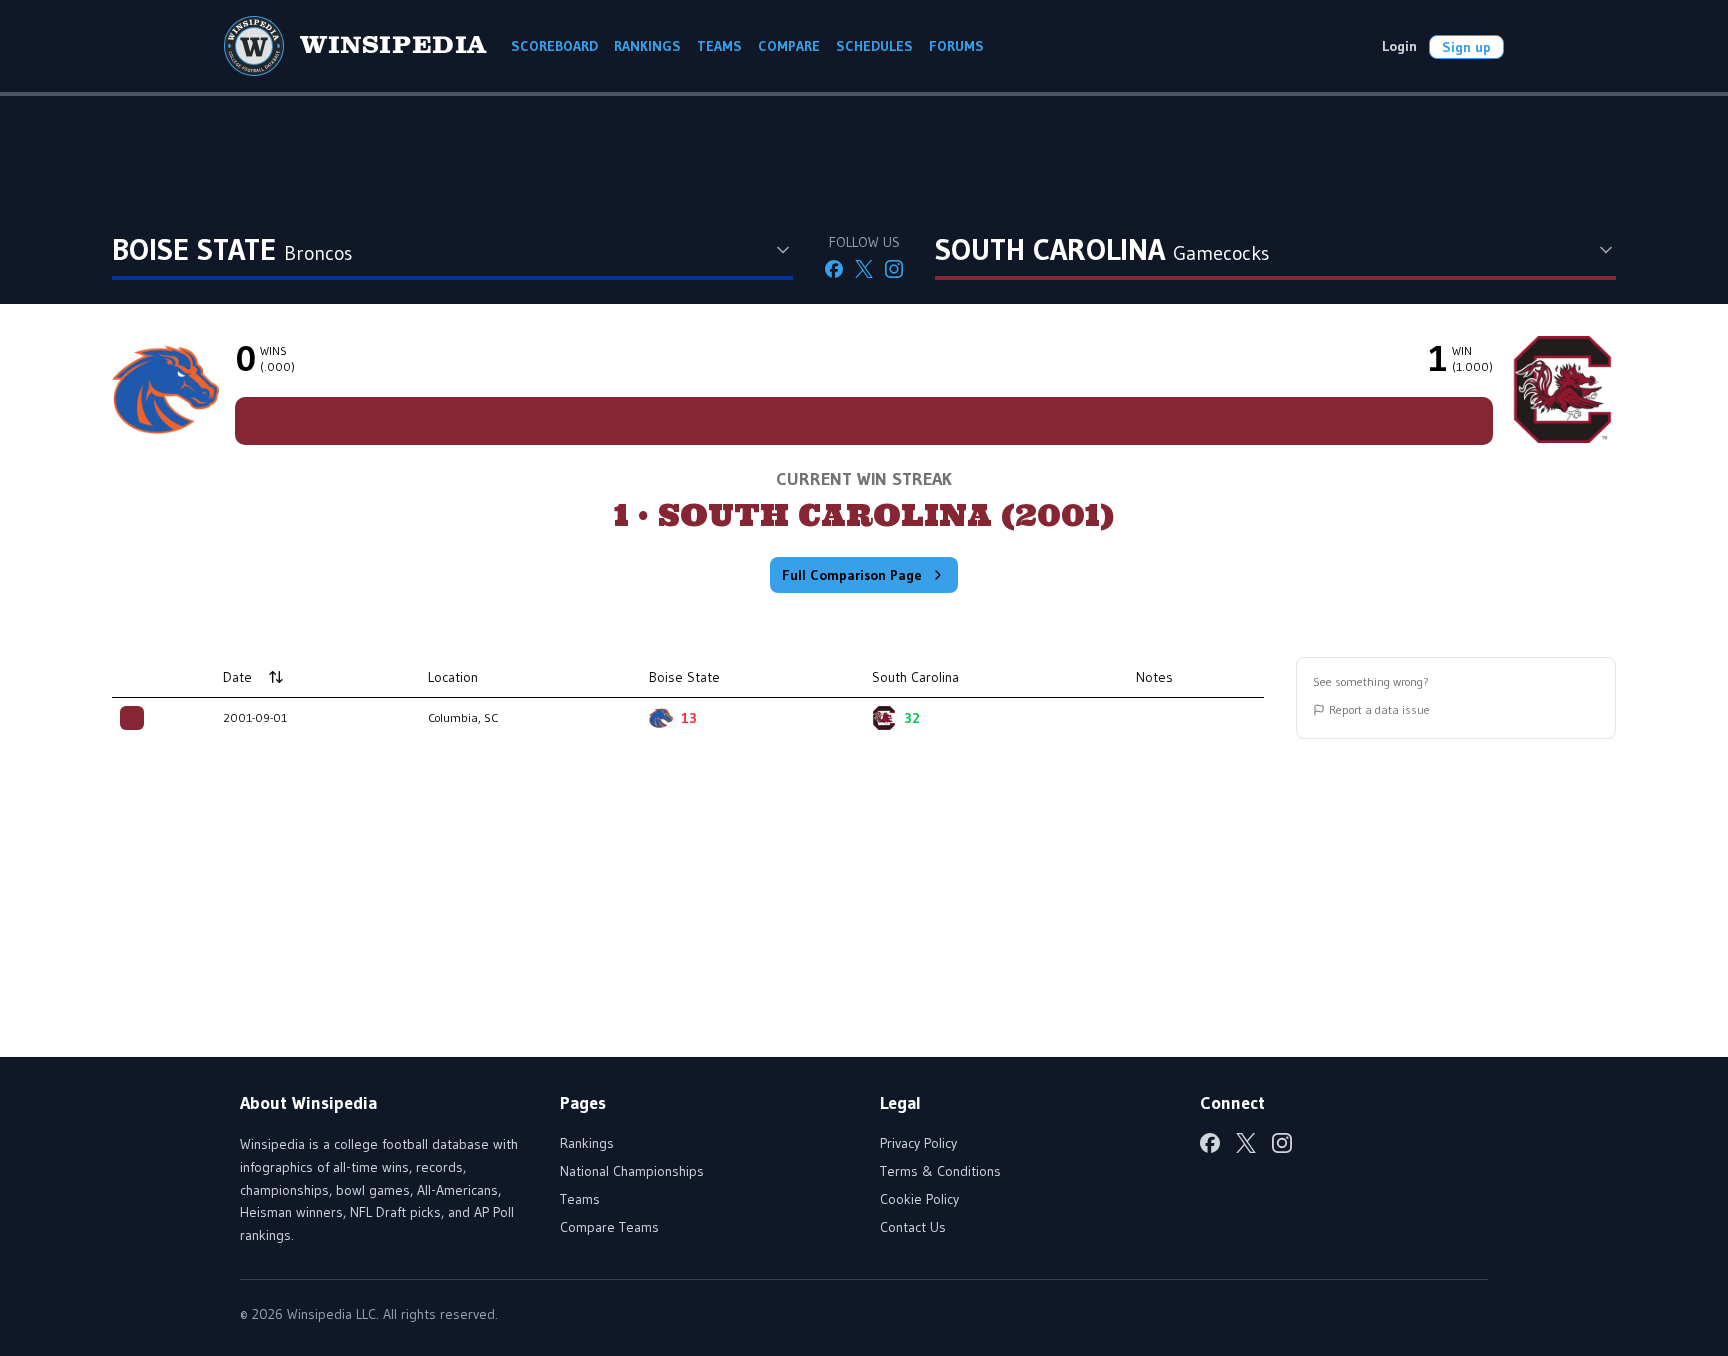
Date (237, 677)
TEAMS (719, 46)
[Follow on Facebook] (834, 269)
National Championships (632, 1171)
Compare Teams (609, 1227)
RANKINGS (647, 46)
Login (1399, 46)
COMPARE (789, 46)
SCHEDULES (874, 46)
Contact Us (913, 1227)
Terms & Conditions (940, 1171)
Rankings (587, 1143)
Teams (580, 1199)
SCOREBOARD (554, 46)
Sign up (1466, 47)
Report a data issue (1379, 709)
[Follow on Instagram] (894, 269)
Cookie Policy (919, 1199)
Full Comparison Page (852, 575)
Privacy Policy (918, 1143)
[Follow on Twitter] (864, 269)
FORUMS (956, 46)
